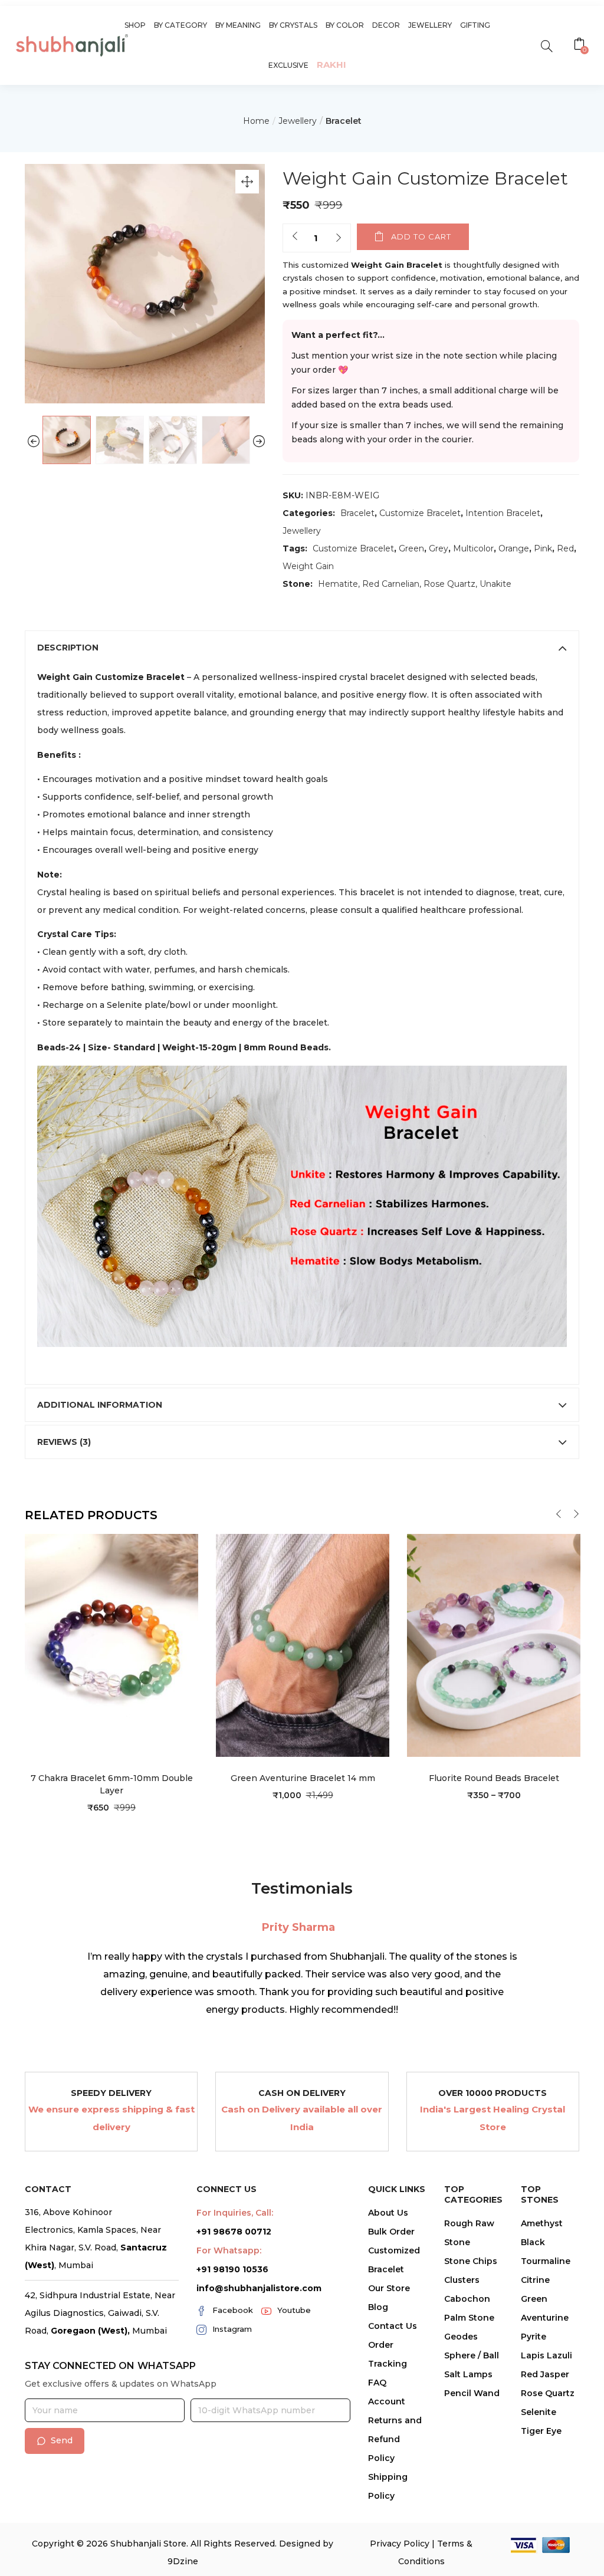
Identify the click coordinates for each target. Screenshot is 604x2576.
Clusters (462, 2280)
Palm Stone (469, 2318)
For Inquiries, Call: (235, 2213)
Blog (378, 2307)
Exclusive (288, 65)
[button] (581, 45)
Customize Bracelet (420, 513)
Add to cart (421, 236)
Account (387, 2401)
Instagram (232, 2329)
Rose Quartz (449, 584)
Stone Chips (471, 2261)
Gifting (475, 25)
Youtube (294, 2310)
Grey (439, 548)
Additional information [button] (100, 1405)
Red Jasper (545, 2374)
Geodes (461, 2337)
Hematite (338, 584)
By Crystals (293, 25)
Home (256, 121)
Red (565, 548)
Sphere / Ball (472, 2355)
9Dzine (183, 2561)
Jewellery (430, 25)
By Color (345, 25)
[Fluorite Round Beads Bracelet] (494, 1645)
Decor (386, 25)
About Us (388, 2213)
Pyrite (534, 2337)
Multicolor (473, 548)
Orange (514, 548)
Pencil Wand (472, 2393)
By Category (180, 25)
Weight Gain (308, 566)
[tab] (302, 648)
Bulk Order (391, 2232)
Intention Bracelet (503, 513)
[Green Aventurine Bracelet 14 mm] (303, 1645)
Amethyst (542, 2223)
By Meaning (238, 25)
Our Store (389, 2288)
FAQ (377, 2383)
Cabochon (467, 2299)
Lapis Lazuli (546, 2355)
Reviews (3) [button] (64, 1442)
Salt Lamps (468, 2374)
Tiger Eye (541, 2431)
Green (411, 548)
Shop (135, 25)
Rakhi (331, 65)
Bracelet (344, 121)
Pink (543, 548)
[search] (546, 45)
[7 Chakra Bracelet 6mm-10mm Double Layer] (111, 1645)
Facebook (233, 2310)
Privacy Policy (400, 2544)
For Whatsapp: (229, 2250)
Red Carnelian (391, 584)
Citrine (535, 2280)
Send (62, 2440)
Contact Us (393, 2326)
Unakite (495, 584)
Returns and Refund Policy (395, 2439)
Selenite (539, 2412)
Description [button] (68, 648)
